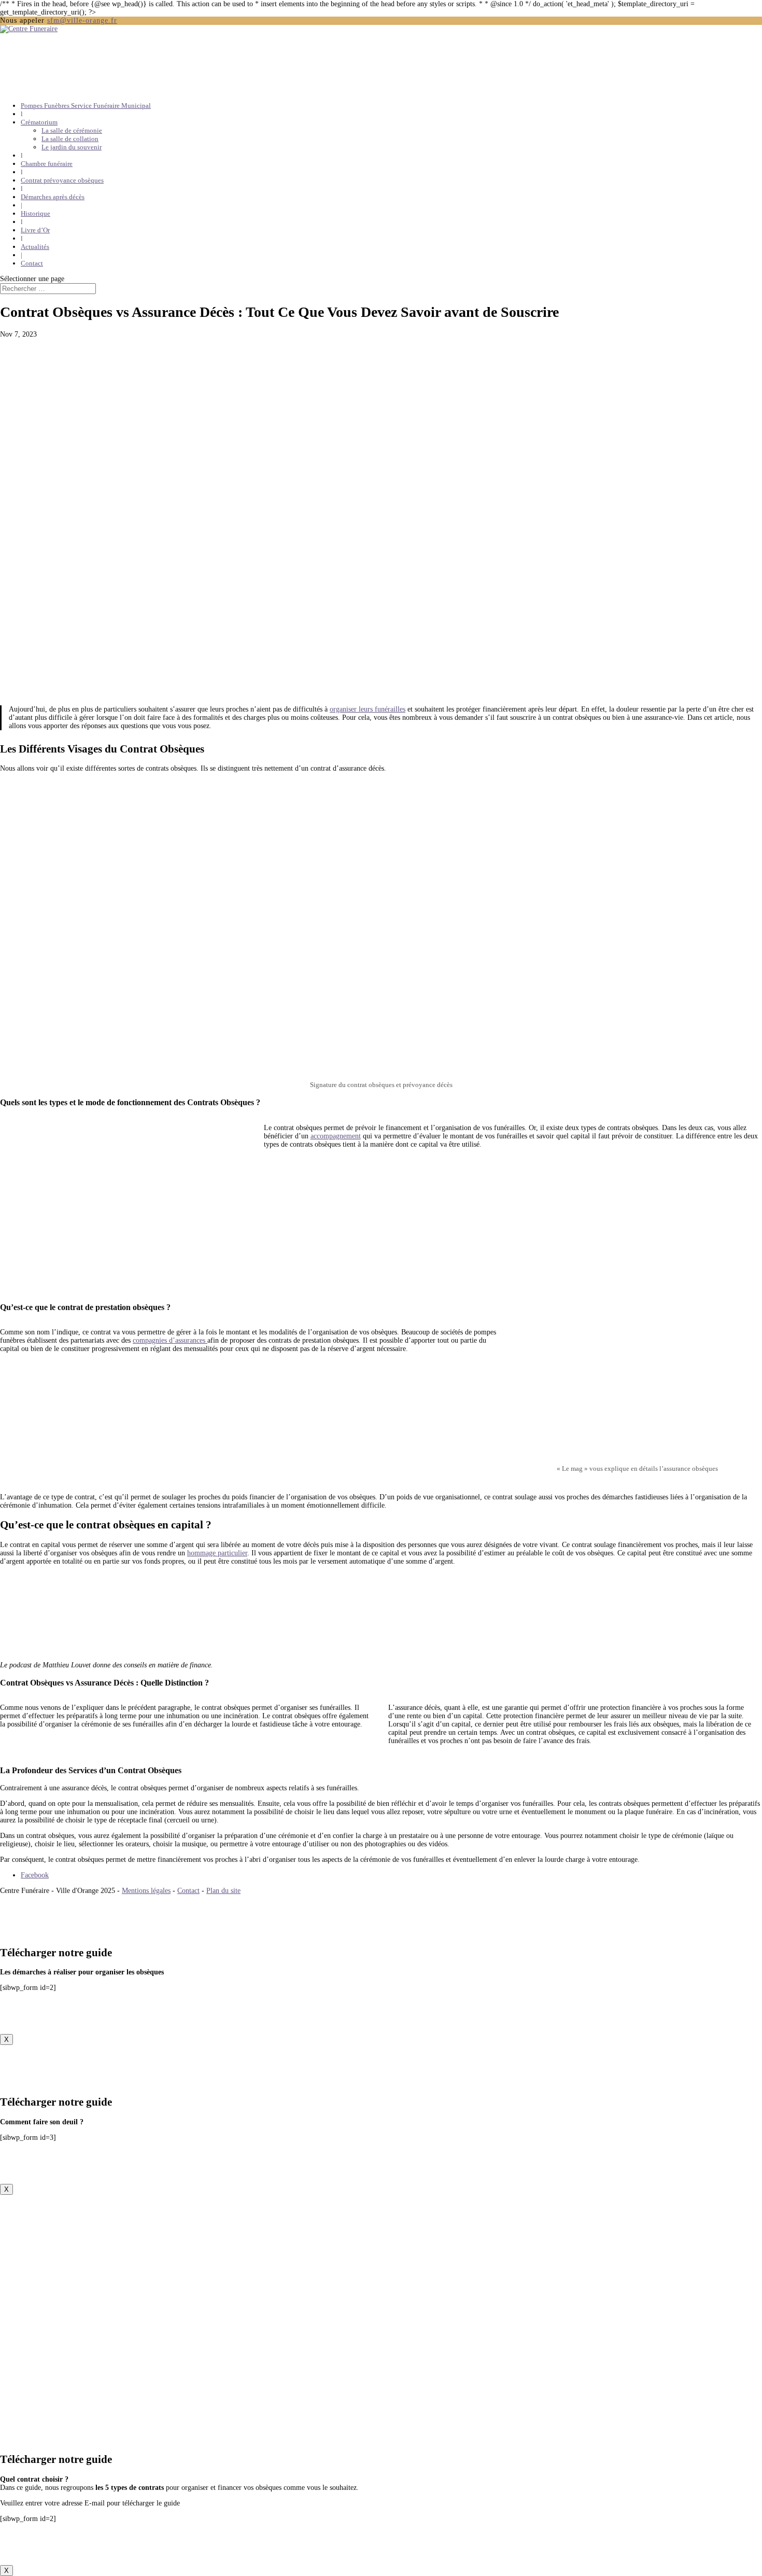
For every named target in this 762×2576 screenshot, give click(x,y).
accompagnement (336, 1136)
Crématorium (39, 122)
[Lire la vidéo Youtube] (637, 1391)
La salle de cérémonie (72, 130)
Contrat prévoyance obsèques (62, 180)
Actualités (35, 247)
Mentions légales (146, 1891)
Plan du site (223, 1891)
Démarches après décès (53, 197)
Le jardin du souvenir (72, 147)
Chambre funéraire (47, 164)
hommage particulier (217, 1553)
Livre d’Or (35, 230)
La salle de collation (70, 139)
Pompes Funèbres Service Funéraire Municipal (86, 106)
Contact (32, 263)
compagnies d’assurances (170, 1340)
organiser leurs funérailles (368, 709)
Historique (36, 213)
